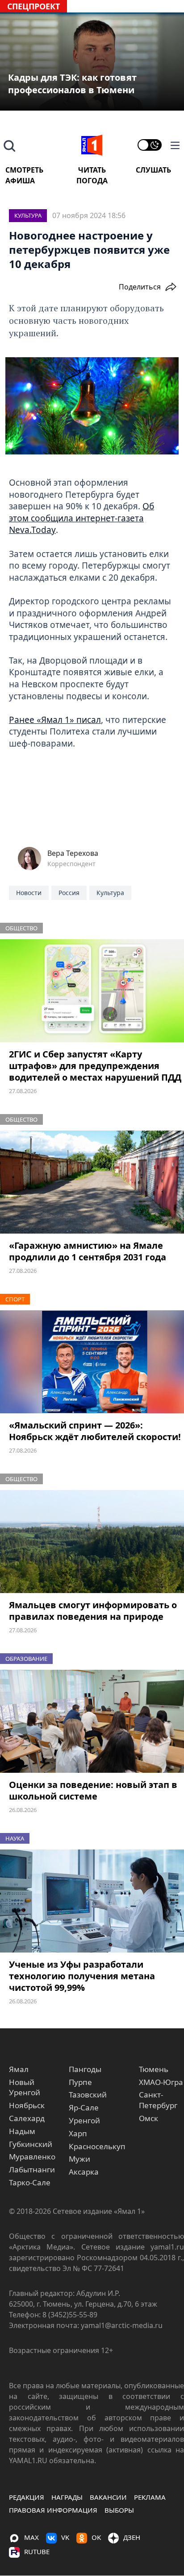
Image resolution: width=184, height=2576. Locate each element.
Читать (92, 170)
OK (96, 2537)
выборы (119, 2510)
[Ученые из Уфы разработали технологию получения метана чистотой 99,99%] (92, 1901)
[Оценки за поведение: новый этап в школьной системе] (92, 1721)
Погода (92, 181)
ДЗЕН (132, 2537)
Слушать (153, 170)
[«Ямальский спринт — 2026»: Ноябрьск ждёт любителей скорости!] (92, 1362)
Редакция (27, 2497)
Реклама (150, 2497)
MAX (31, 2537)
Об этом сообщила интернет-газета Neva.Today (82, 518)
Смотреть (24, 170)
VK (65, 2537)
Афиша (20, 181)
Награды (67, 2497)
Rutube (37, 2551)
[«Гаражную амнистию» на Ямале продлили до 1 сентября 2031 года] (92, 1182)
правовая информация (53, 2510)
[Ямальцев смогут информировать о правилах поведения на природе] (92, 1542)
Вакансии (108, 2497)
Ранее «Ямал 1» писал (55, 720)
